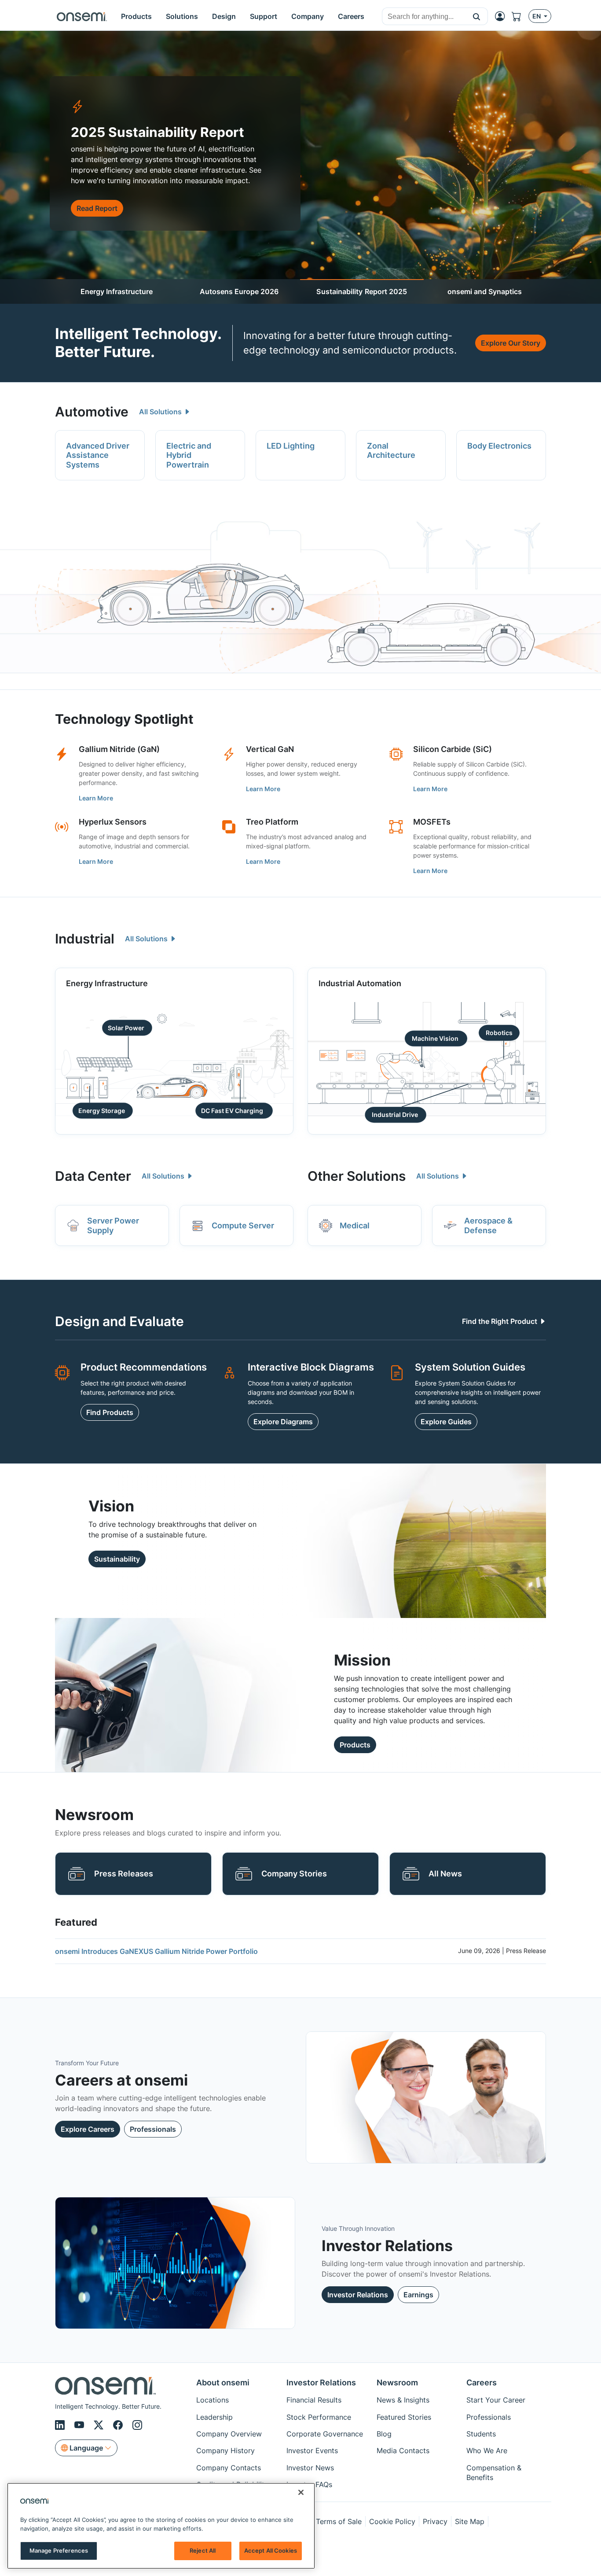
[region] (161, 2526)
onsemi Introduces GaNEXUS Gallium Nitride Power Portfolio (156, 1951)
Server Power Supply (113, 1225)
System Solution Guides (470, 1367)
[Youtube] (81, 2425)
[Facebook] (119, 2425)
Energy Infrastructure (117, 291)
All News (445, 1874)
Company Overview (229, 2434)
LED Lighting (291, 446)
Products (355, 1745)
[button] (477, 16)
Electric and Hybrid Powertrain (189, 455)
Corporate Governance (325, 2434)
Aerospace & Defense (488, 1225)
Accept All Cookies (271, 2550)
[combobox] (424, 17)
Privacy (435, 2521)
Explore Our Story (511, 343)
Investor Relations (358, 2295)
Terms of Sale (339, 2521)
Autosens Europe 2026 (239, 291)
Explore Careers (88, 2129)
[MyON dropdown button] (502, 16)
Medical (355, 1225)
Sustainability (117, 1559)
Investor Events (312, 2451)
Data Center (93, 1176)
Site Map (470, 2521)
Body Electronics (499, 446)
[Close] (301, 2492)
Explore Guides (446, 1422)
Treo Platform (272, 822)
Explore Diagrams (283, 1422)
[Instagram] (137, 2425)
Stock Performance (319, 2417)
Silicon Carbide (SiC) (453, 749)
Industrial (85, 939)
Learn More (96, 798)
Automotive (92, 412)
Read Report (97, 208)
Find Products (110, 1412)
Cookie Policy (392, 2521)
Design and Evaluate (119, 1321)
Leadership (214, 2417)
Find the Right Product (500, 1321)
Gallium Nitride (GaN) (119, 749)
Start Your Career (496, 2400)
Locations (213, 2400)
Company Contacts (229, 2468)
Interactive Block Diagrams (311, 1367)
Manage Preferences (59, 2550)
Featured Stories (404, 2417)
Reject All (203, 2550)
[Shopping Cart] (520, 16)
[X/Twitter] (100, 2425)
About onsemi (223, 2383)
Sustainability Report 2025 (362, 291)
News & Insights (403, 2400)
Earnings (418, 2295)
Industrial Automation (360, 983)
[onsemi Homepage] (82, 16)
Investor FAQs (309, 2484)
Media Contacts (403, 2451)
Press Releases (124, 1874)
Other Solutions (357, 1176)
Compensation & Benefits (494, 2473)
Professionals (153, 2129)
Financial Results (314, 2400)
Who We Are (487, 2451)
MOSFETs (432, 822)
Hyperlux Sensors (113, 822)
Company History (225, 2451)
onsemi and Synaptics (485, 291)
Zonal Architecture (391, 451)
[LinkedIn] (61, 2425)
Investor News (310, 2468)
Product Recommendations (144, 1367)
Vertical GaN (270, 749)
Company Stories (294, 1874)
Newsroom (397, 2383)
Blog (384, 2434)
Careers (482, 2383)
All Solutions (161, 412)
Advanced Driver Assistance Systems (98, 455)
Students (481, 2434)
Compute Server (243, 1225)
